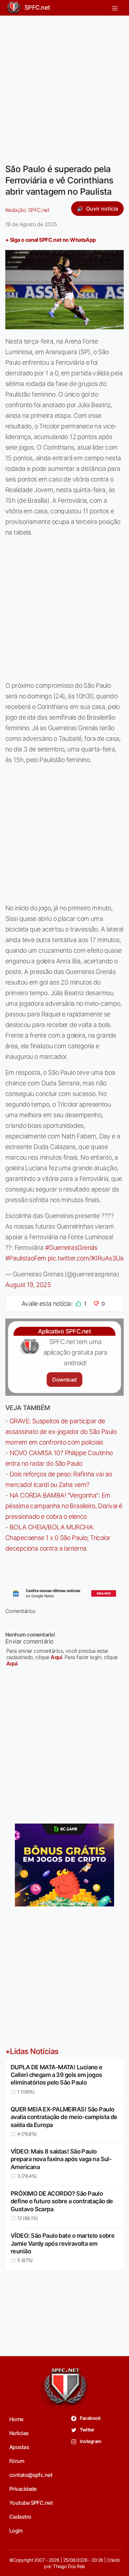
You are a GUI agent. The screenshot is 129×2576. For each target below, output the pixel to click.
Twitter (87, 2430)
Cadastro (20, 2517)
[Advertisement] (64, 86)
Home (16, 2419)
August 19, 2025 (28, 1285)
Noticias (19, 2433)
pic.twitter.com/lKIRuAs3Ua (86, 1258)
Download (64, 1380)
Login (16, 2531)
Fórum (17, 2461)
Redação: (27, 210)
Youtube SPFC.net (31, 2503)
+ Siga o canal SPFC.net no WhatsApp (51, 240)
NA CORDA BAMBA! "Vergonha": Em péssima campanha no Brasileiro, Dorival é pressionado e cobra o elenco (64, 1506)
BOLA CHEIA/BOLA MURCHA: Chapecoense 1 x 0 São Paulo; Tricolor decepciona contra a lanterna (58, 1538)
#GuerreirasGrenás (71, 1248)
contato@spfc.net (31, 2475)
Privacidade (23, 2489)
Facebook (90, 2418)
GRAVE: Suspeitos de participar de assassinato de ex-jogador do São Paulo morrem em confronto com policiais (61, 1432)
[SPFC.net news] (64, 1593)
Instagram (90, 2441)
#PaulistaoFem (26, 1258)
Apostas (19, 2447)
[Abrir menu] (115, 8)
